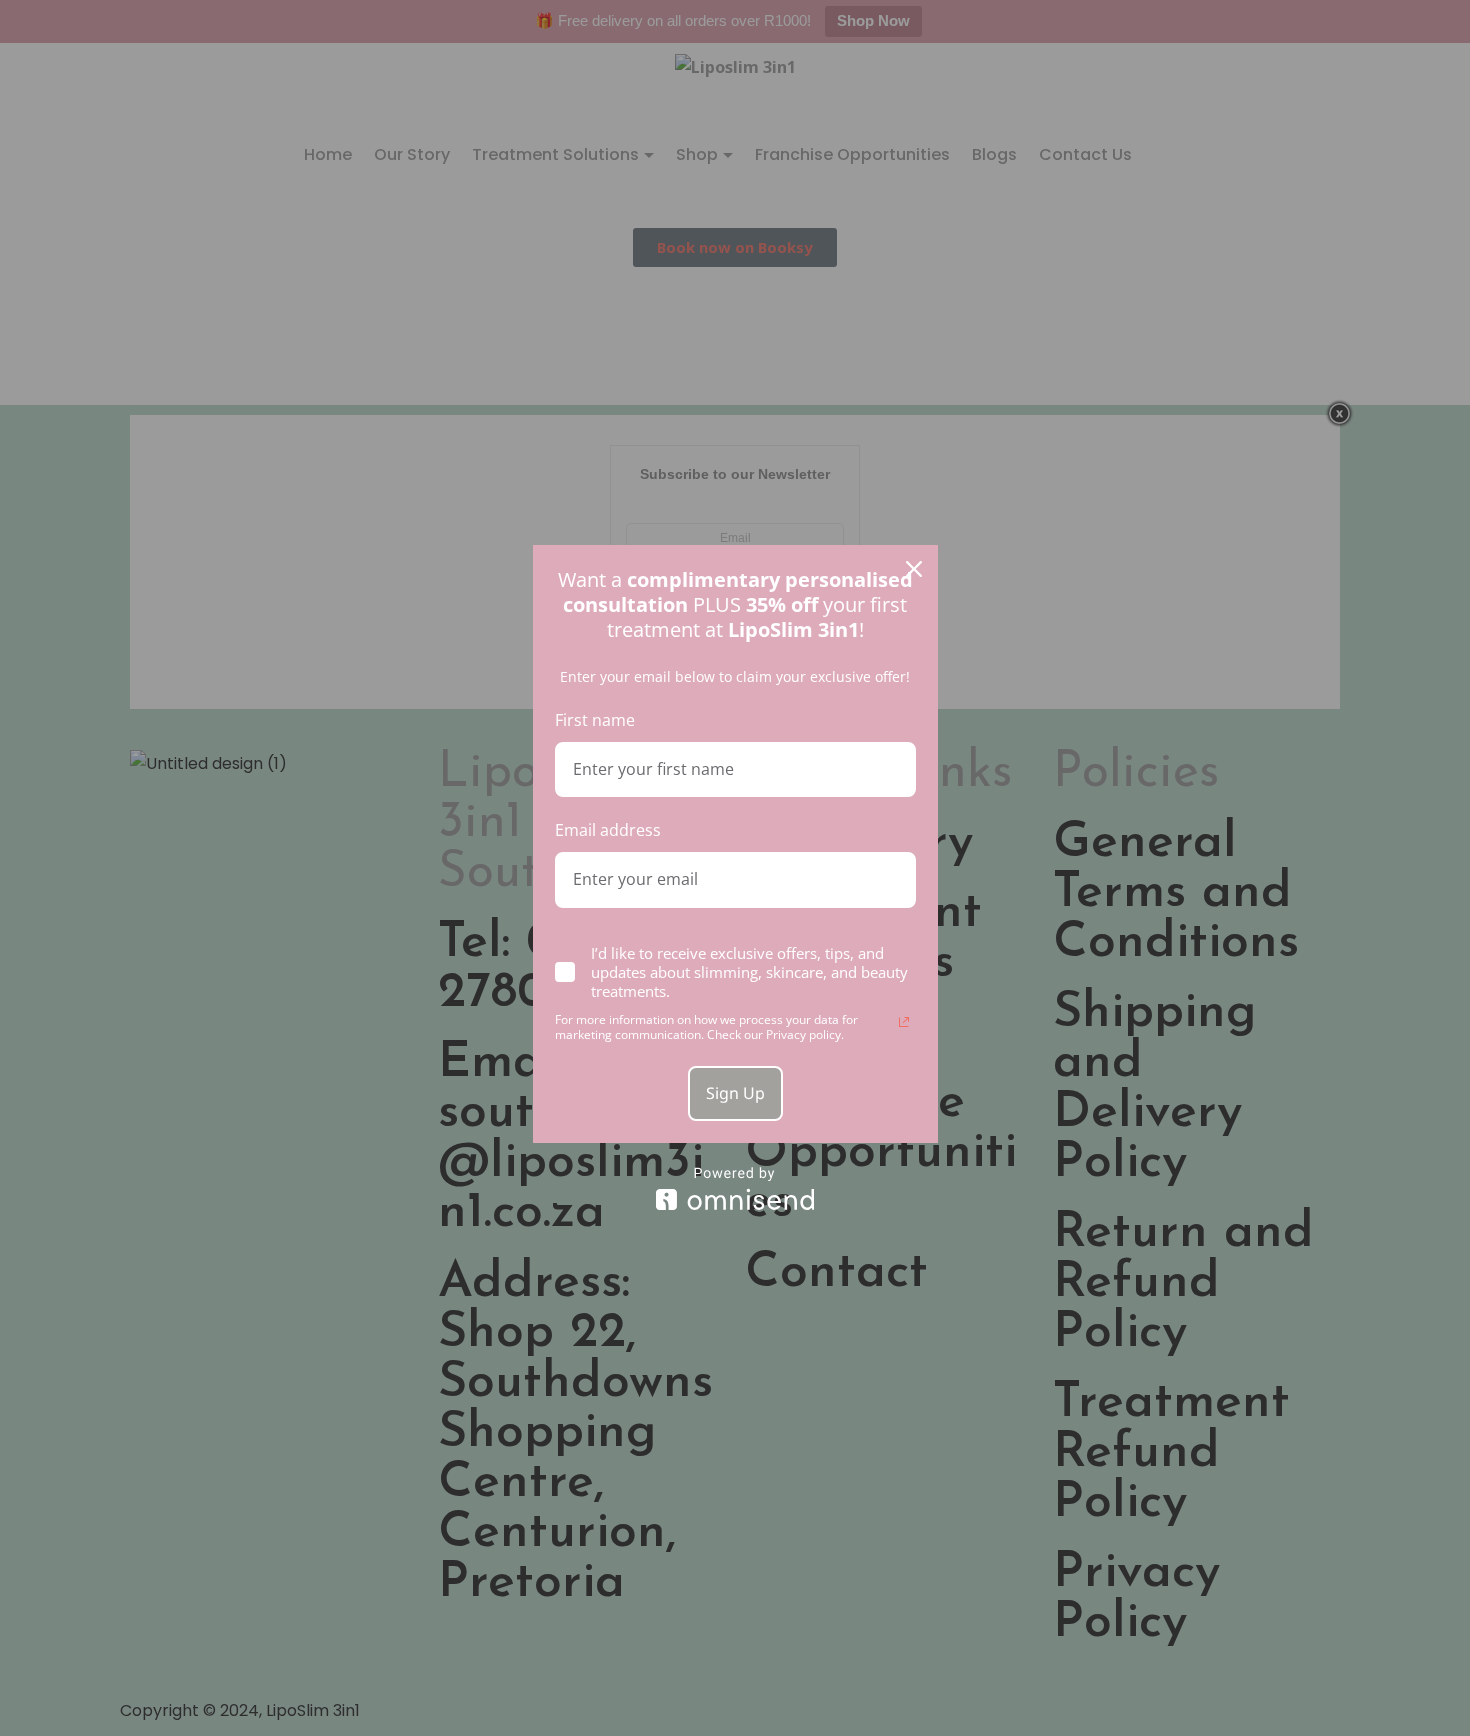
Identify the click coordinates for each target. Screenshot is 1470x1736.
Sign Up (735, 1093)
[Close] (914, 569)
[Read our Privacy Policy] (904, 1022)
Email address (608, 830)
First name (595, 720)
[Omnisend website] (735, 1188)
